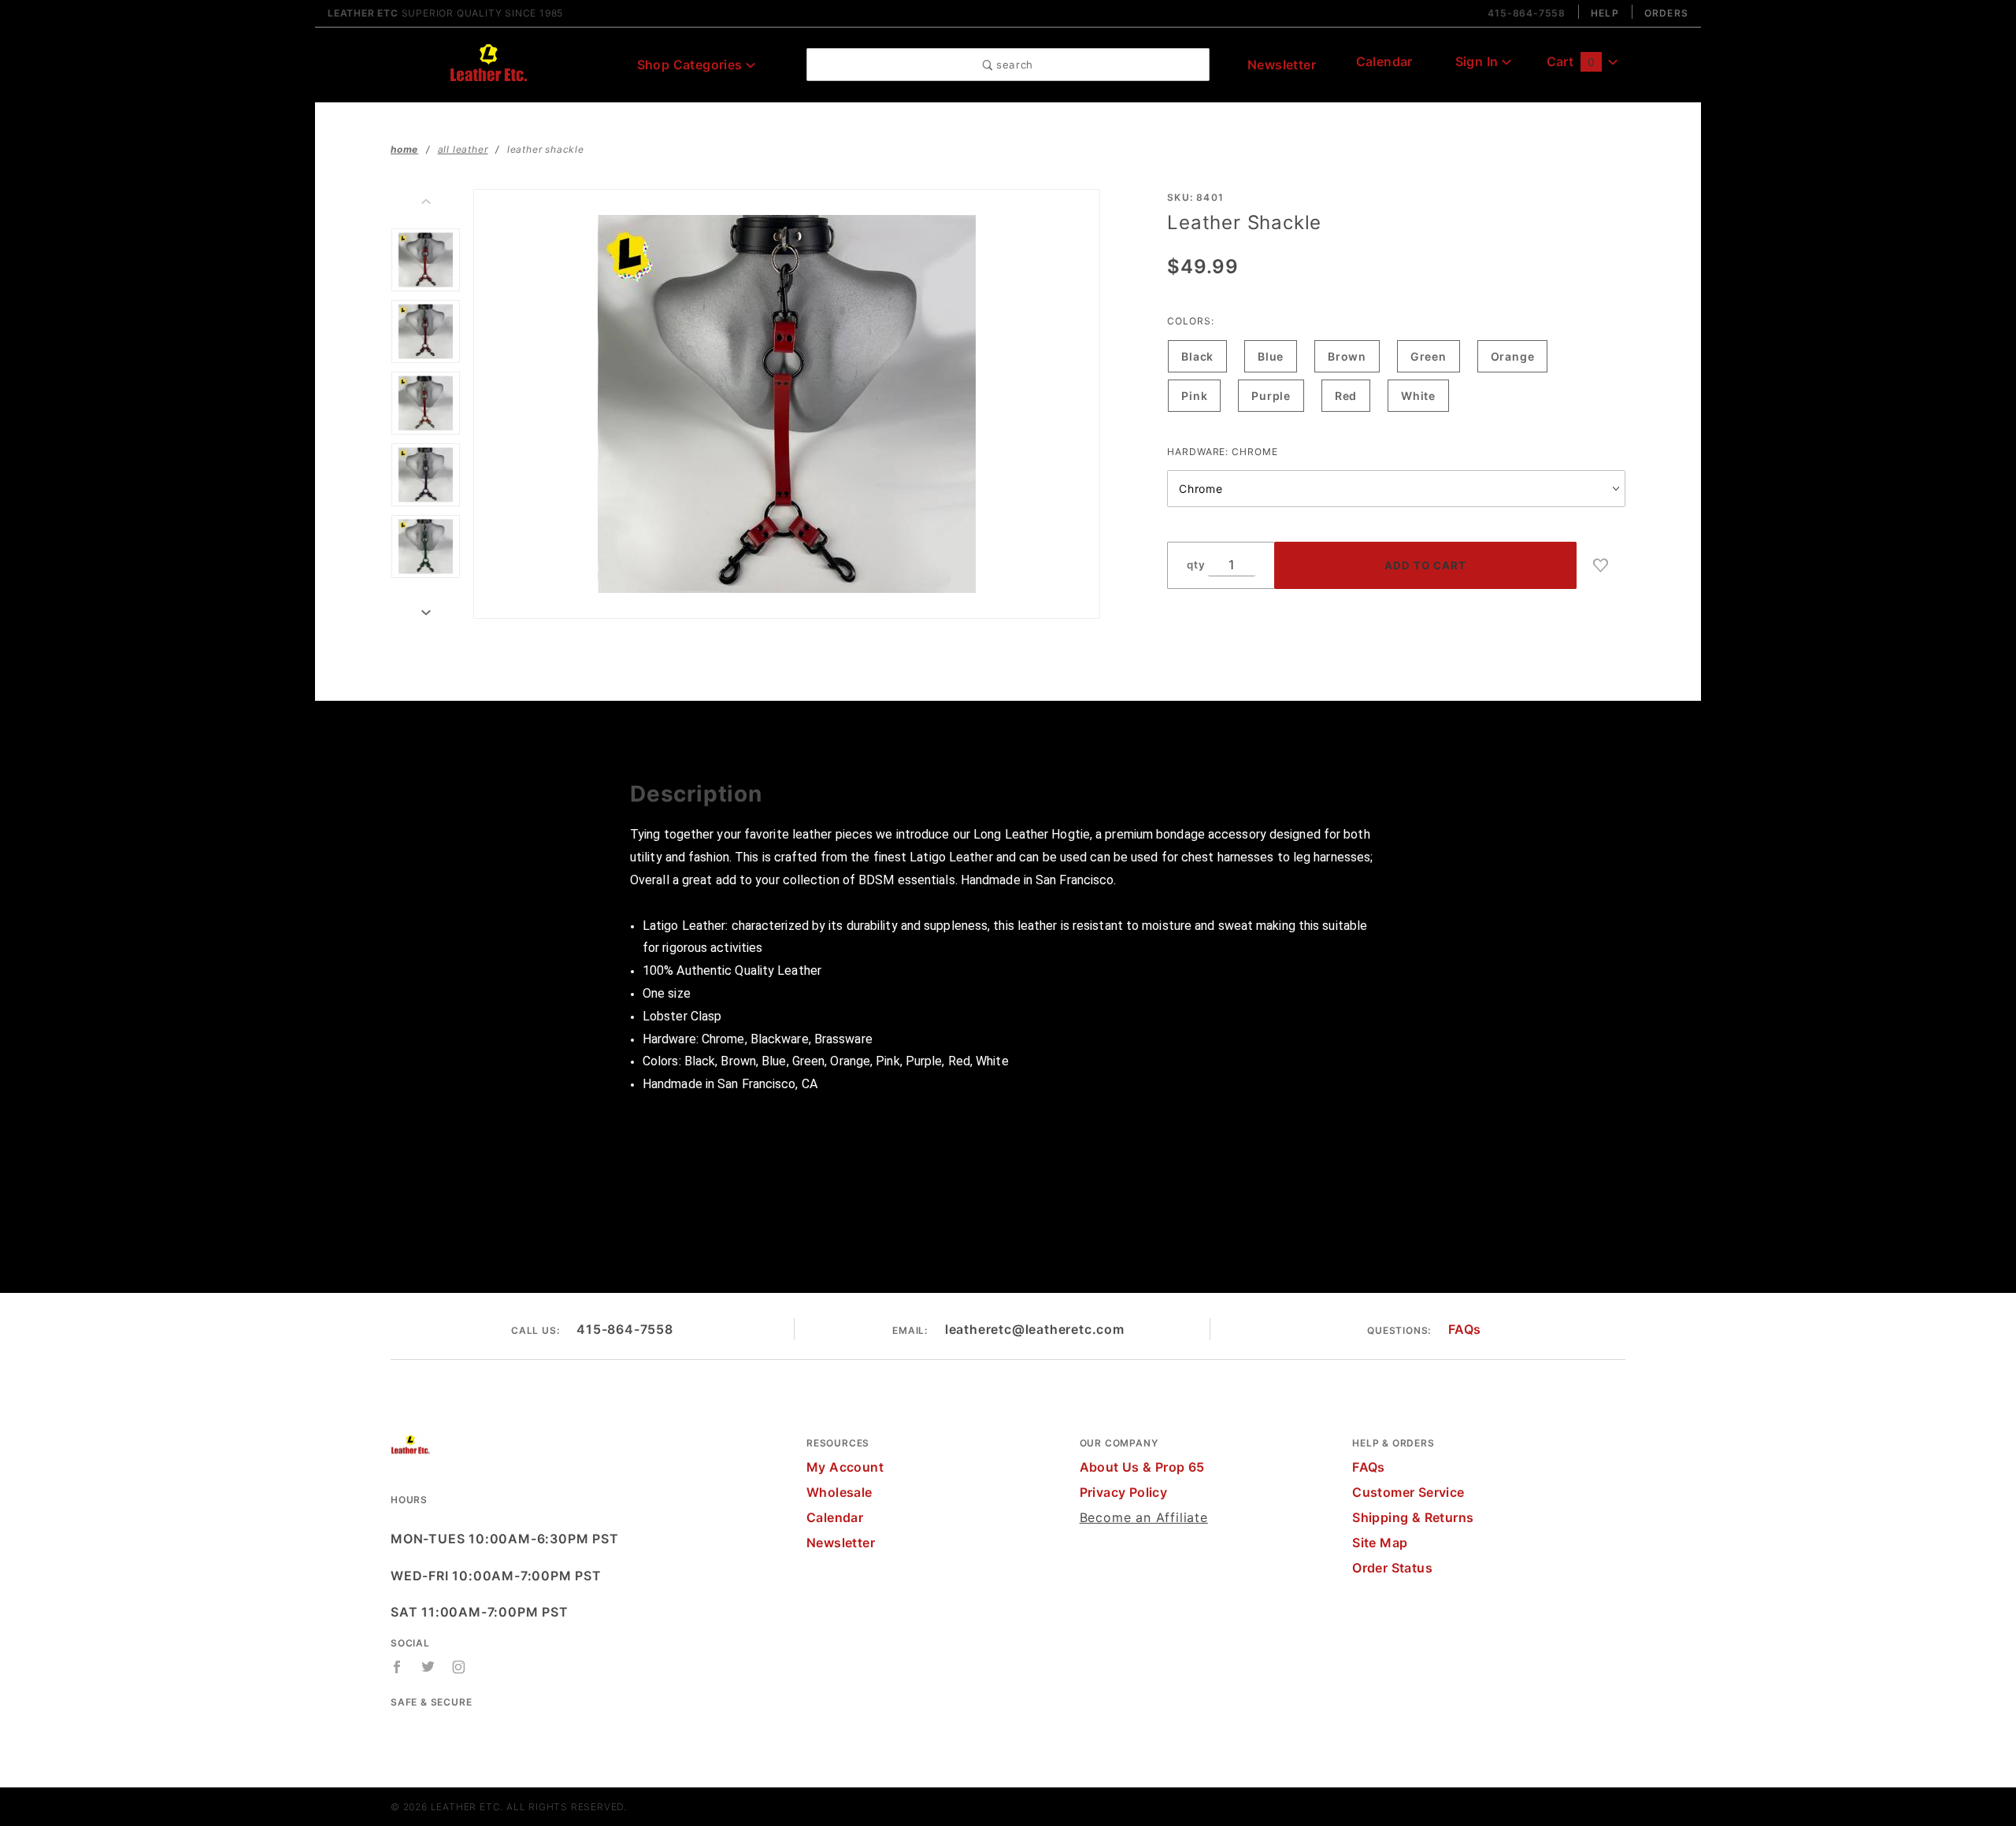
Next (426, 613)
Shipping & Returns (1413, 1517)
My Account (845, 1467)
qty (1196, 565)
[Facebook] (397, 1667)
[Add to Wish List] (1601, 565)
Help (1605, 13)
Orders (1666, 13)
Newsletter (1282, 65)
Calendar (1384, 61)
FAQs (1465, 1329)
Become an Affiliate (1144, 1517)
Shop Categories (691, 65)
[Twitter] (428, 1667)
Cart (1571, 61)
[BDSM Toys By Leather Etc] (488, 63)
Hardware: (1222, 452)
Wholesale (839, 1492)
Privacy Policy (1124, 1492)
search (1013, 65)
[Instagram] (459, 1667)
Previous (426, 202)
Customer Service (1408, 1492)
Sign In (1479, 61)
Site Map (1380, 1543)
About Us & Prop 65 (1142, 1467)
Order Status (1392, 1568)
